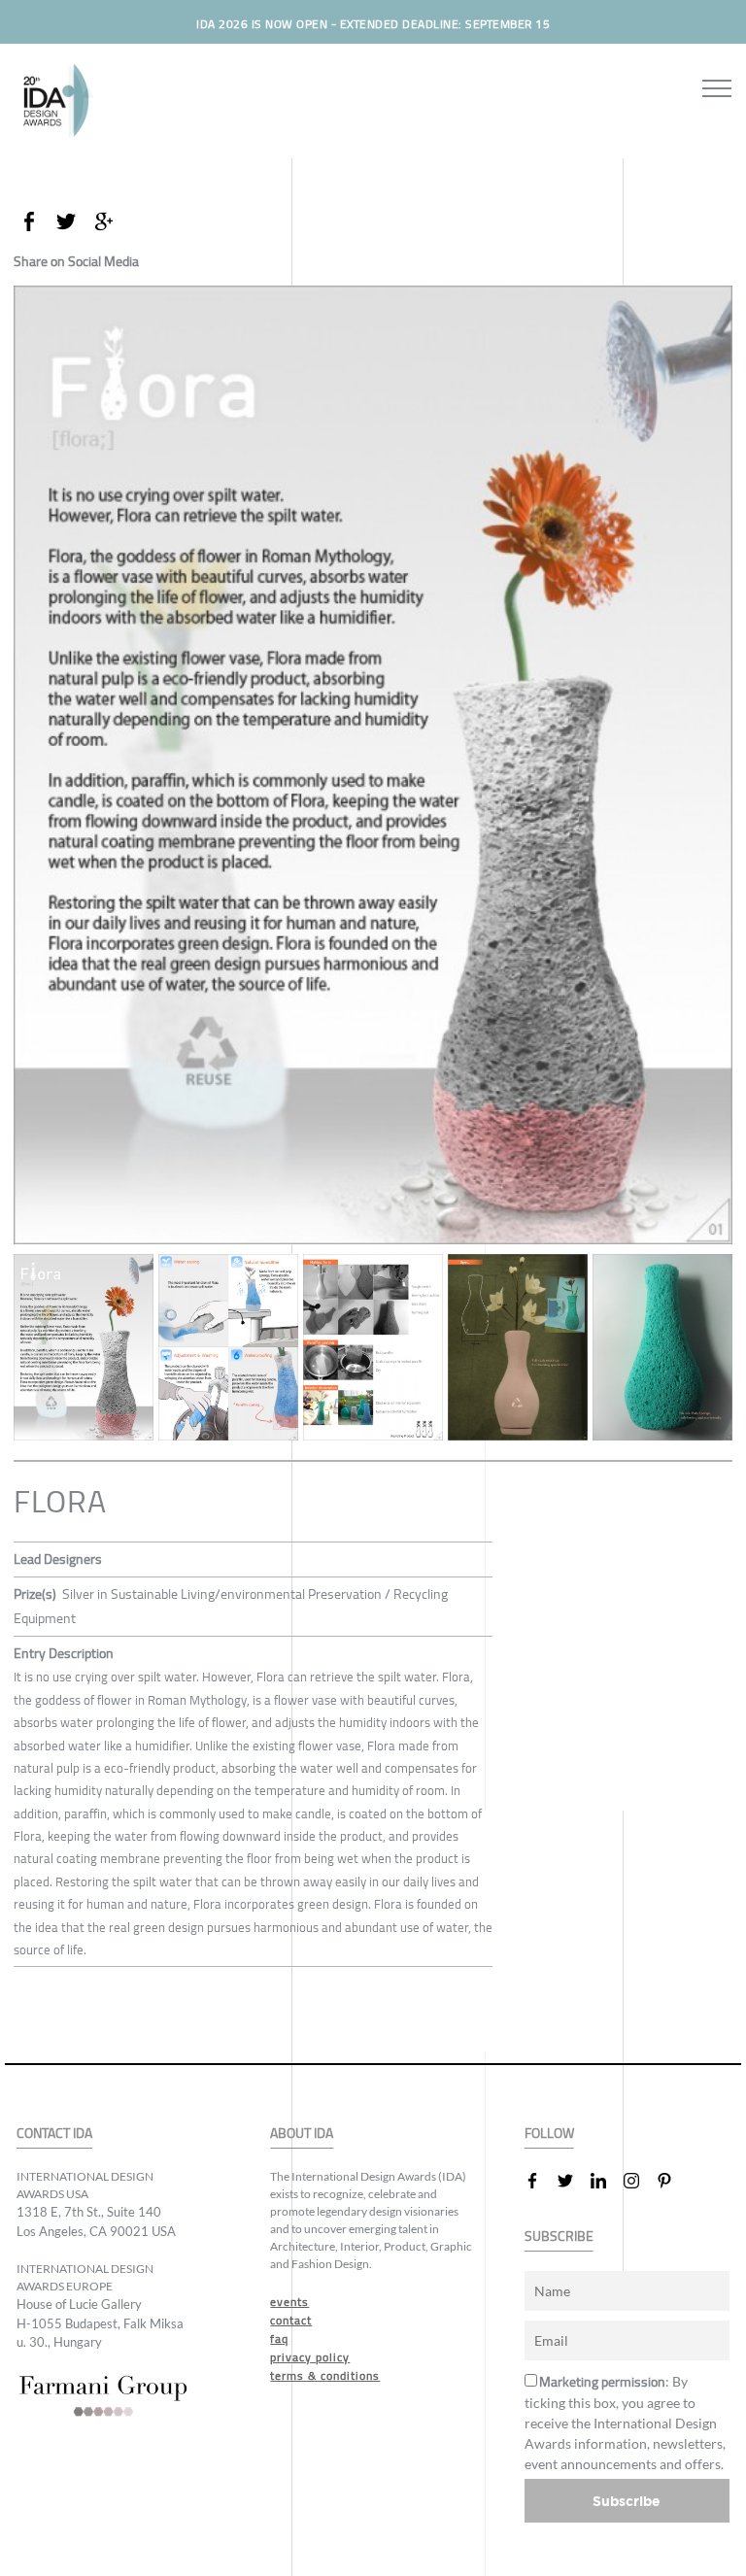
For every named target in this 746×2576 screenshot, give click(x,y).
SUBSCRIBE (559, 2237)
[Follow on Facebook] (540, 2181)
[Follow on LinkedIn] (606, 2181)
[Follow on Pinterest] (672, 2181)
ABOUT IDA (302, 2134)
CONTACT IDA (54, 2134)
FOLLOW (549, 2134)
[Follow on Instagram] (639, 2181)
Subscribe (627, 2501)
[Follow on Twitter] (573, 2181)
